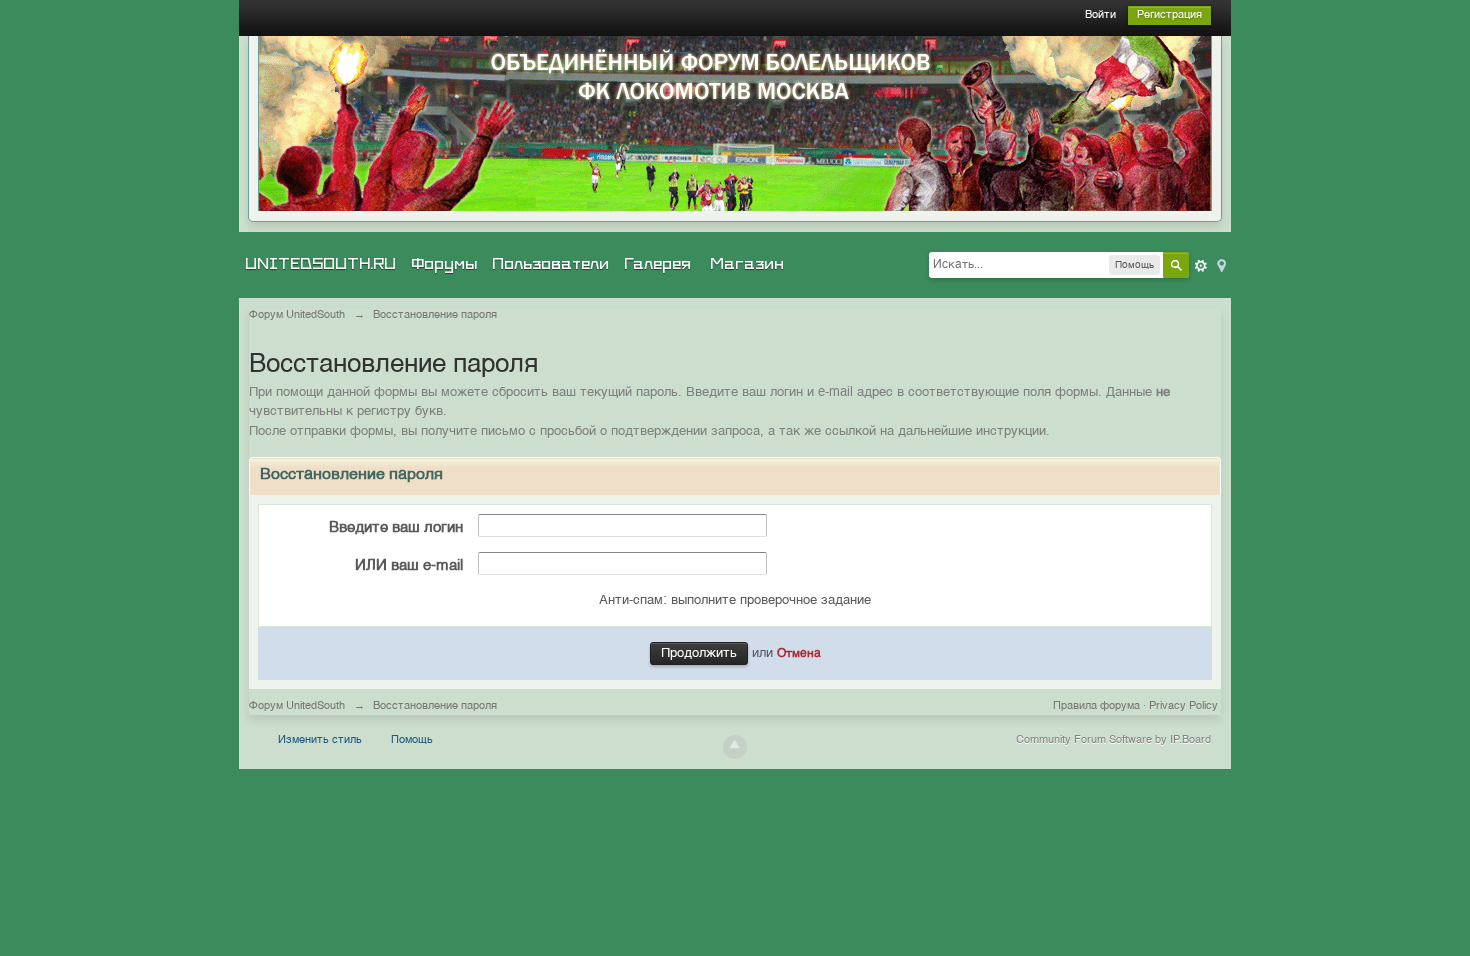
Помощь (412, 740)
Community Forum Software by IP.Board (1113, 740)
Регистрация (1169, 15)
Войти (1100, 15)
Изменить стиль (320, 740)
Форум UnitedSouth (297, 706)
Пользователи (550, 264)
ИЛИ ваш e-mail (409, 565)
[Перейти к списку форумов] (735, 123)
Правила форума (1096, 706)
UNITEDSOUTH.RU (320, 264)
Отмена (799, 654)
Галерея (657, 264)
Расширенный (1201, 266)
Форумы (444, 264)
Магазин (747, 264)
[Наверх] (735, 747)
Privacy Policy (1183, 706)
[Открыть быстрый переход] (1220, 264)
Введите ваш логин (396, 527)
